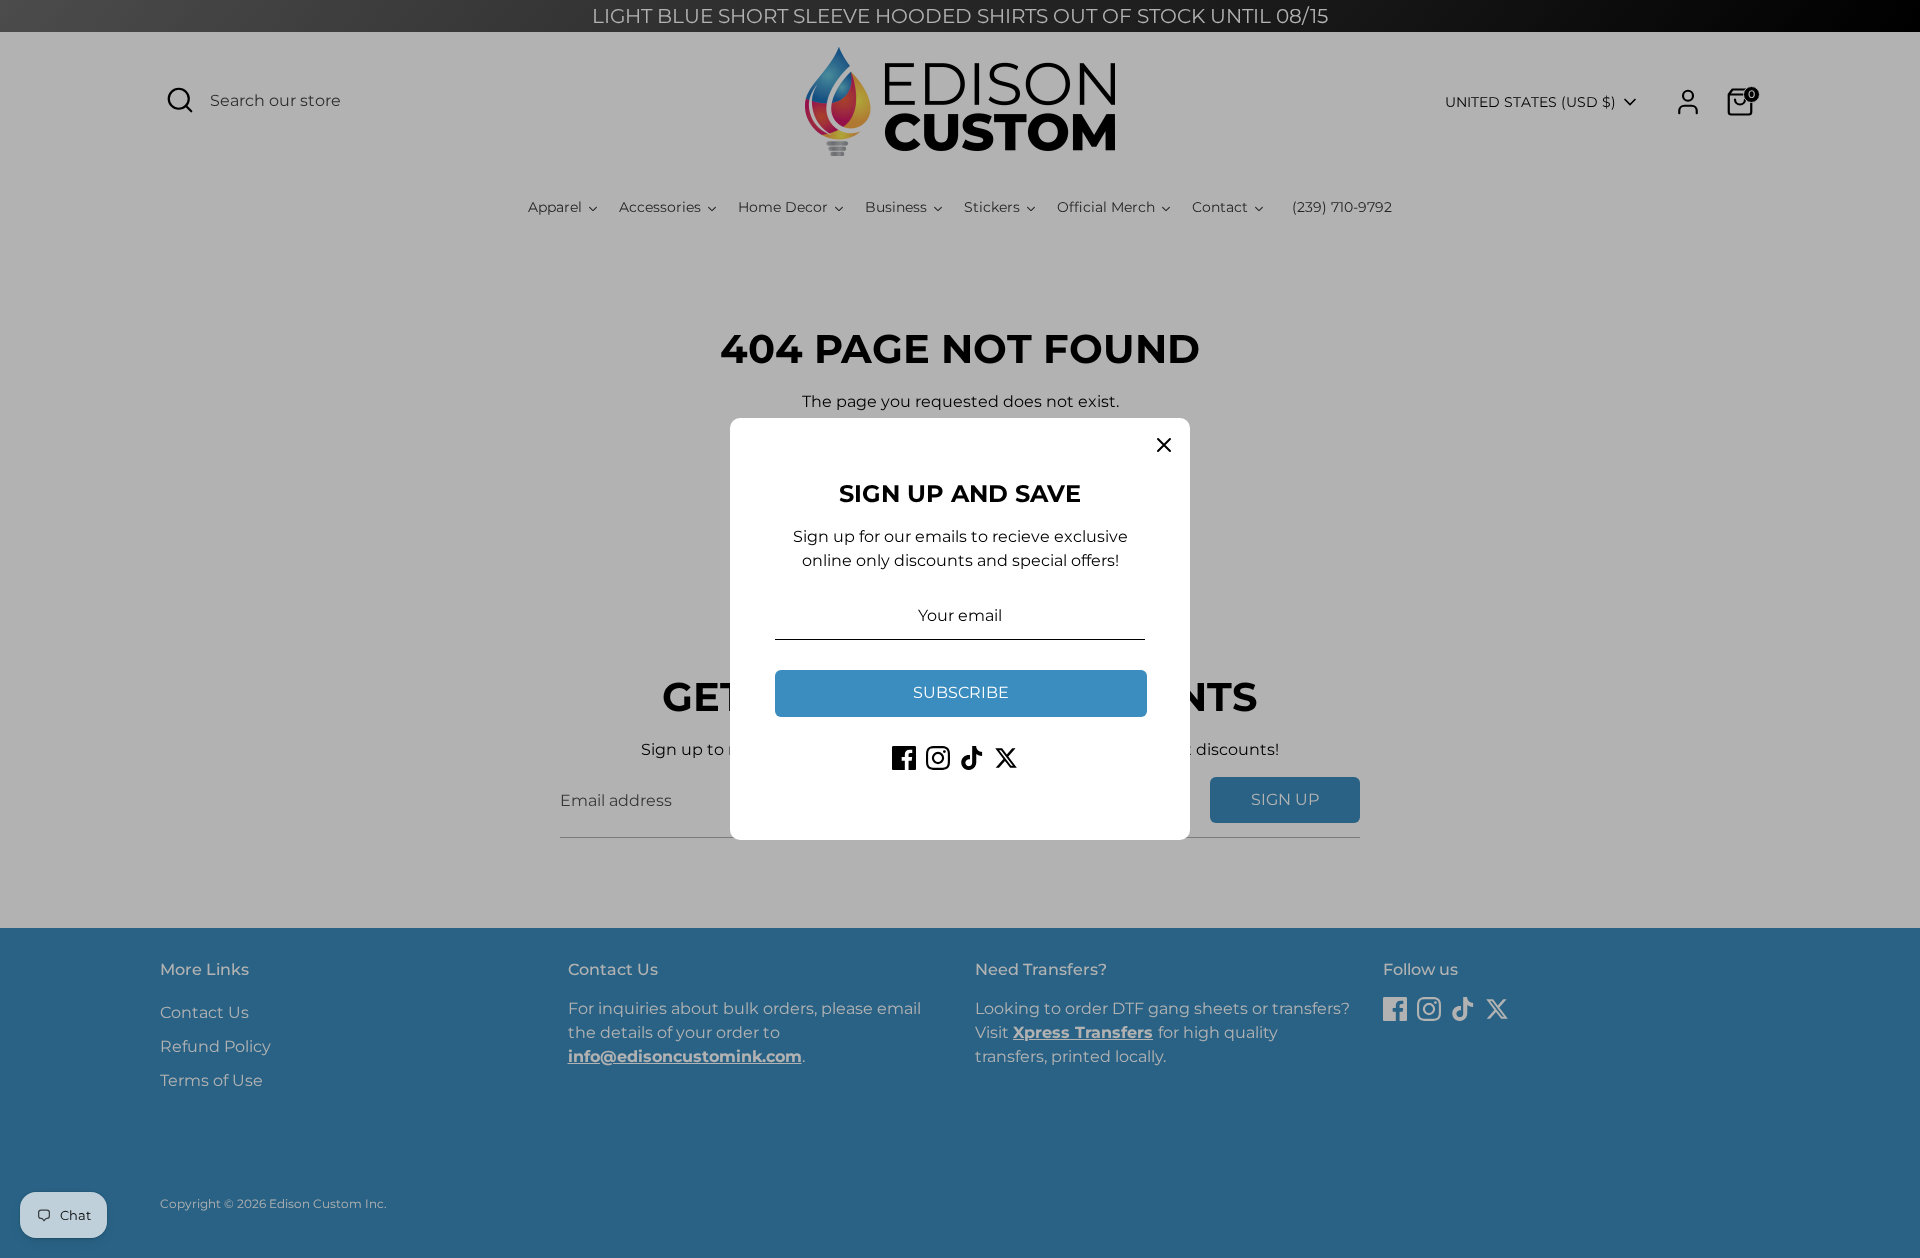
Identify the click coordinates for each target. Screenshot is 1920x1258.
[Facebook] (904, 758)
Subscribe (961, 692)
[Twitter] (1006, 758)
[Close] (1164, 444)
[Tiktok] (972, 758)
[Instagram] (938, 758)
